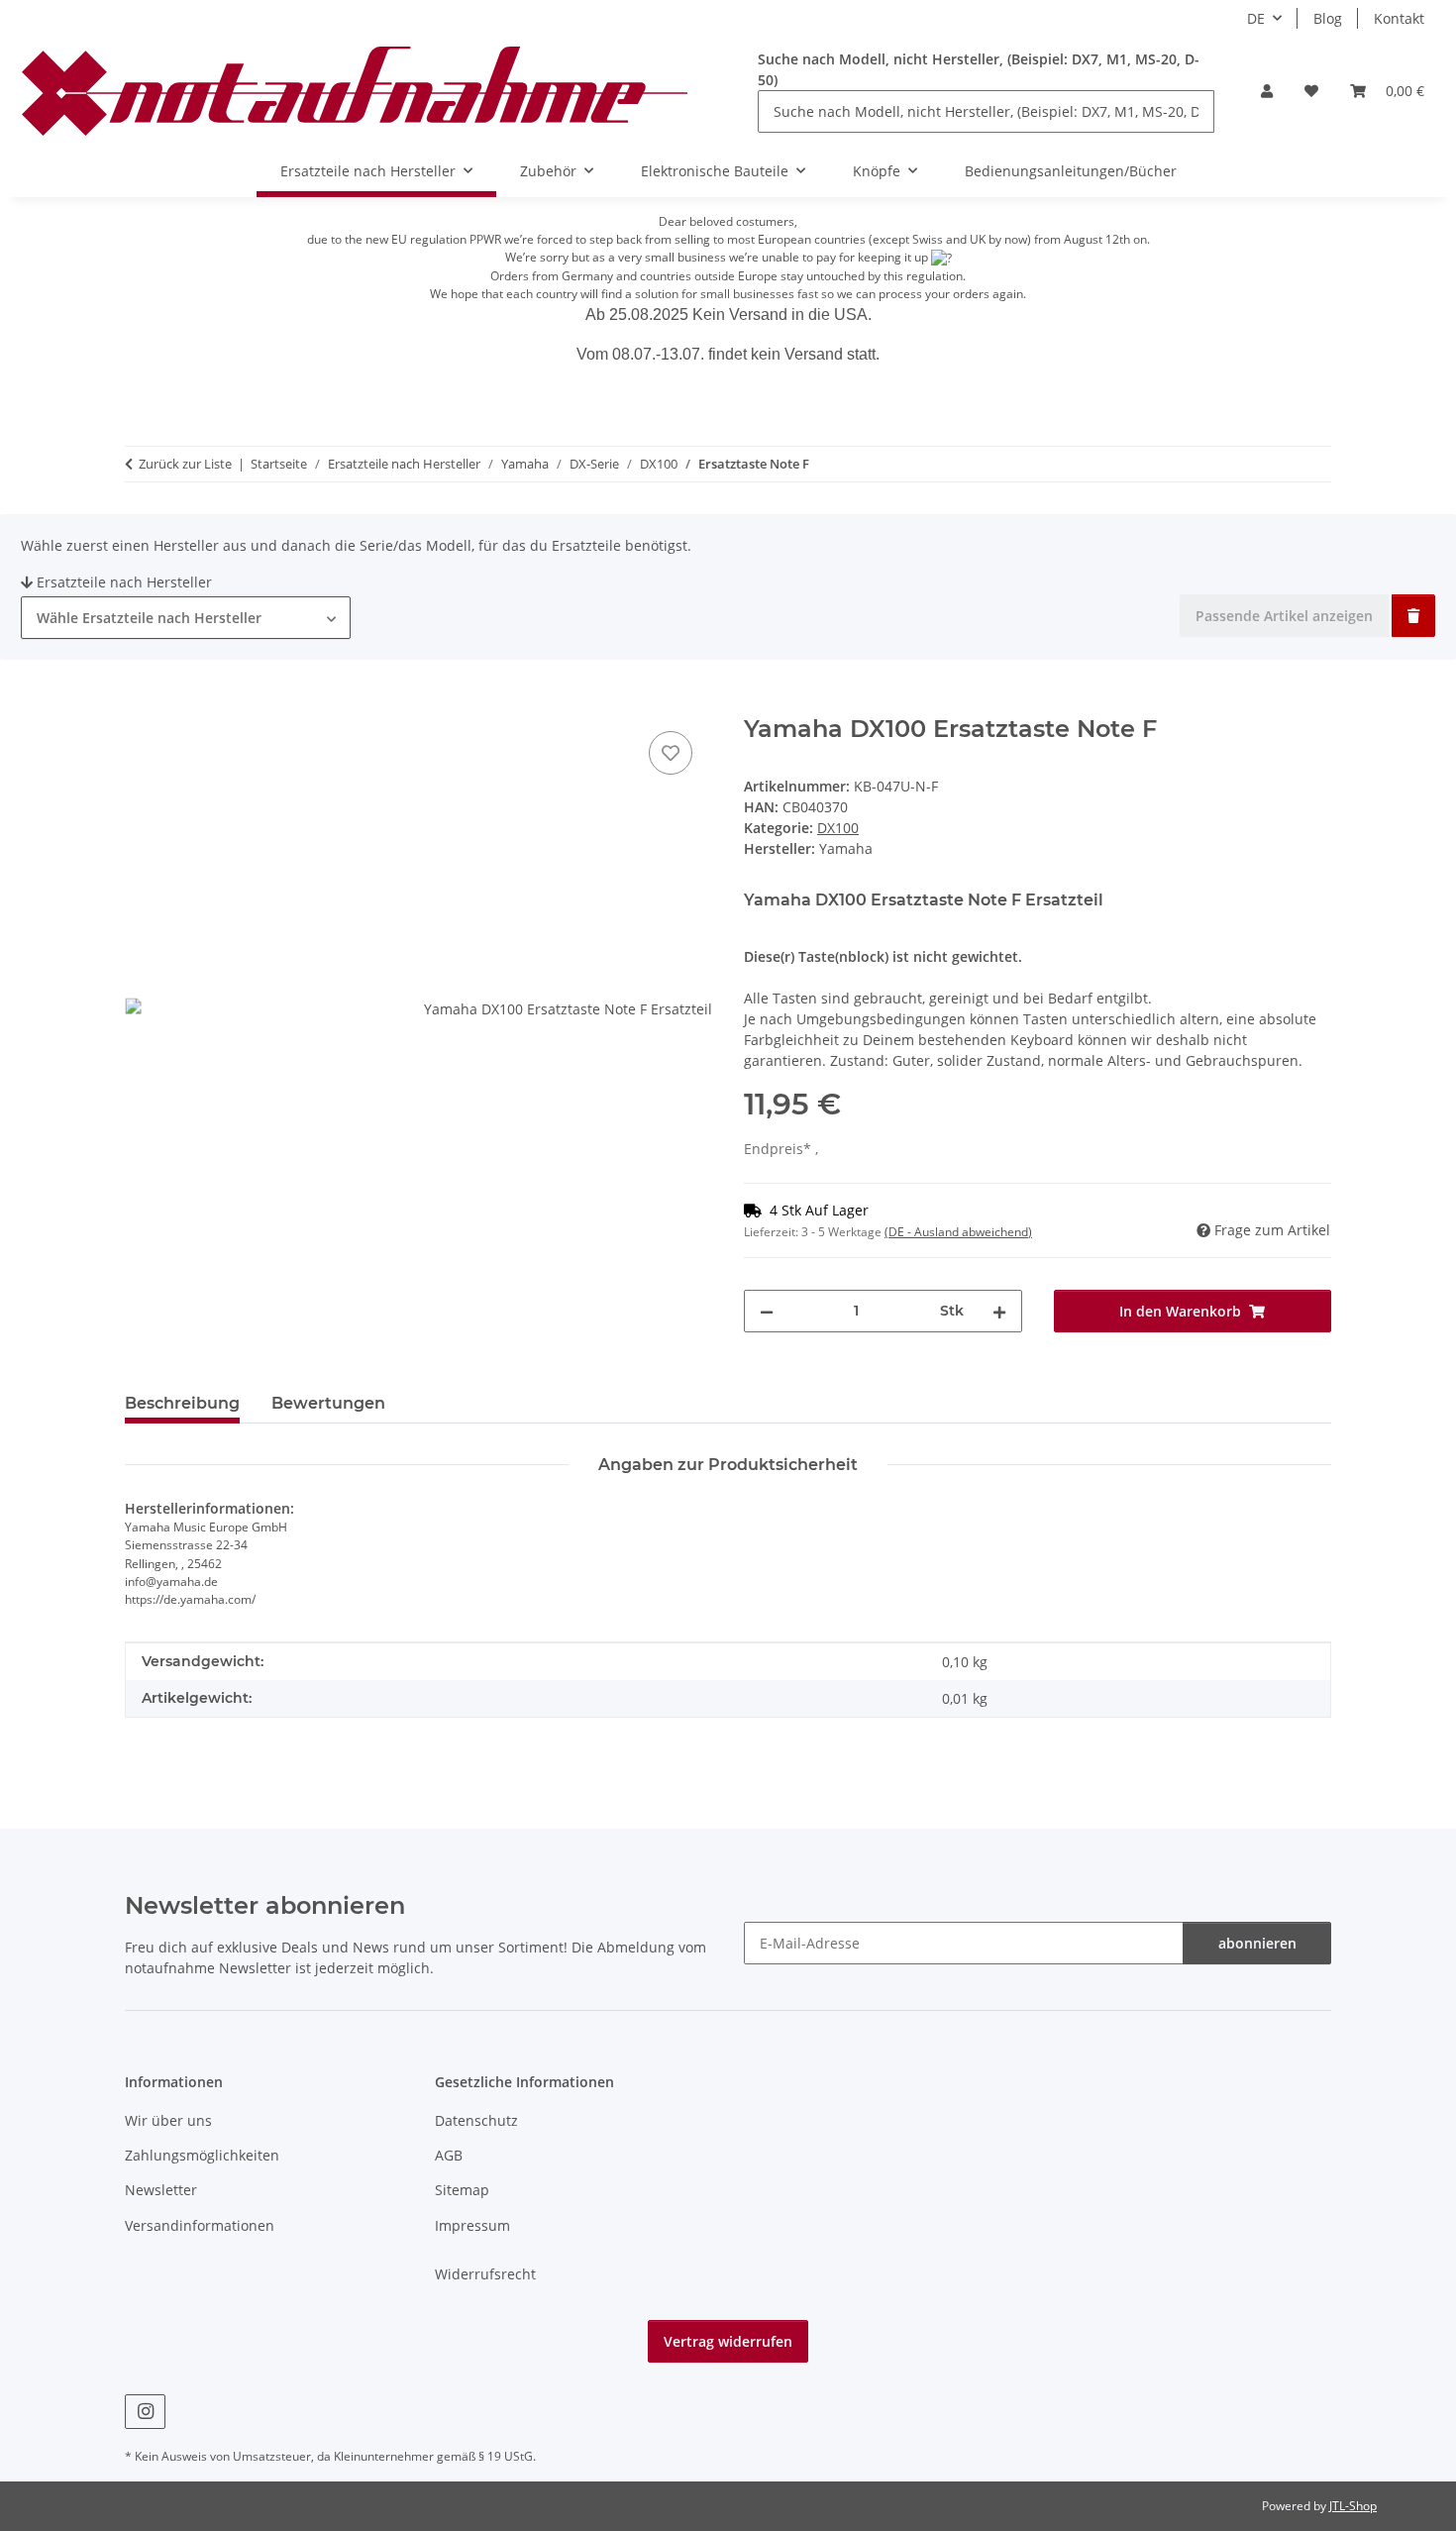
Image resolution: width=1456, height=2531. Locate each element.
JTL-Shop (1353, 2506)
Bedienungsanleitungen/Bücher (1071, 171)
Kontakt (1399, 18)
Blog (1328, 18)
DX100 (838, 828)
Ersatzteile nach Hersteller (124, 582)
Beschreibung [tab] (182, 1403)
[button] (1267, 91)
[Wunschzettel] (1311, 91)
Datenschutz (476, 2120)
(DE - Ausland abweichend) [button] (958, 1232)
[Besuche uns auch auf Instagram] (145, 2412)
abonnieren (1257, 1943)
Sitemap (462, 2190)
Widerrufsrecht (485, 2274)
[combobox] (186, 618)
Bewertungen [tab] (328, 1403)
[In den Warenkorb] (141, 704)
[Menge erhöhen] (999, 1311)
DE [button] (1256, 18)
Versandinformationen (200, 2225)
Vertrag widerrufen (728, 2341)
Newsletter (161, 2190)
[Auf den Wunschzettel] (671, 753)
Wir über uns (168, 2120)
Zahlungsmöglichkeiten (202, 2155)
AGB (449, 2155)
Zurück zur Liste (185, 464)
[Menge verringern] (767, 1311)
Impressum (472, 2225)
